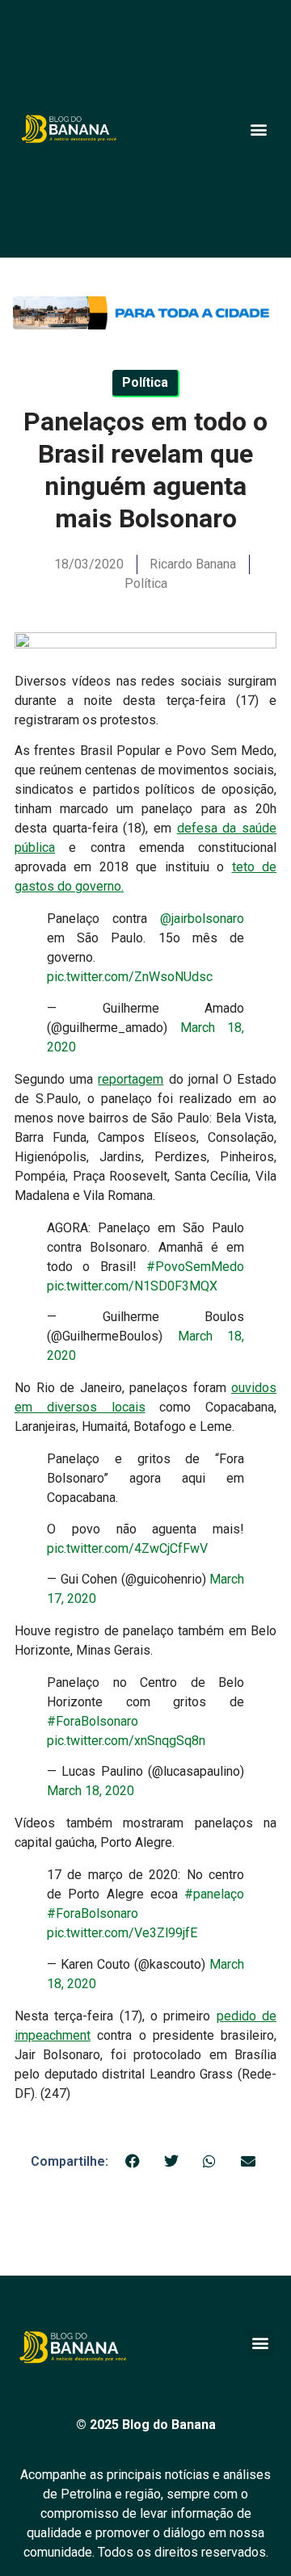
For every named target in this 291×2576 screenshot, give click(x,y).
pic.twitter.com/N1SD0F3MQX (132, 1286)
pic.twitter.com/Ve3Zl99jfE (122, 1933)
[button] (258, 129)
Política (146, 583)
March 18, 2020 (91, 1791)
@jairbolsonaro (202, 919)
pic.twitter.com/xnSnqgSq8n (126, 1741)
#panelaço (214, 1894)
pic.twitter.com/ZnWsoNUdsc (130, 977)
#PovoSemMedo (195, 1267)
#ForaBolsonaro (93, 1721)
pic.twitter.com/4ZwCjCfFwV (127, 1548)
